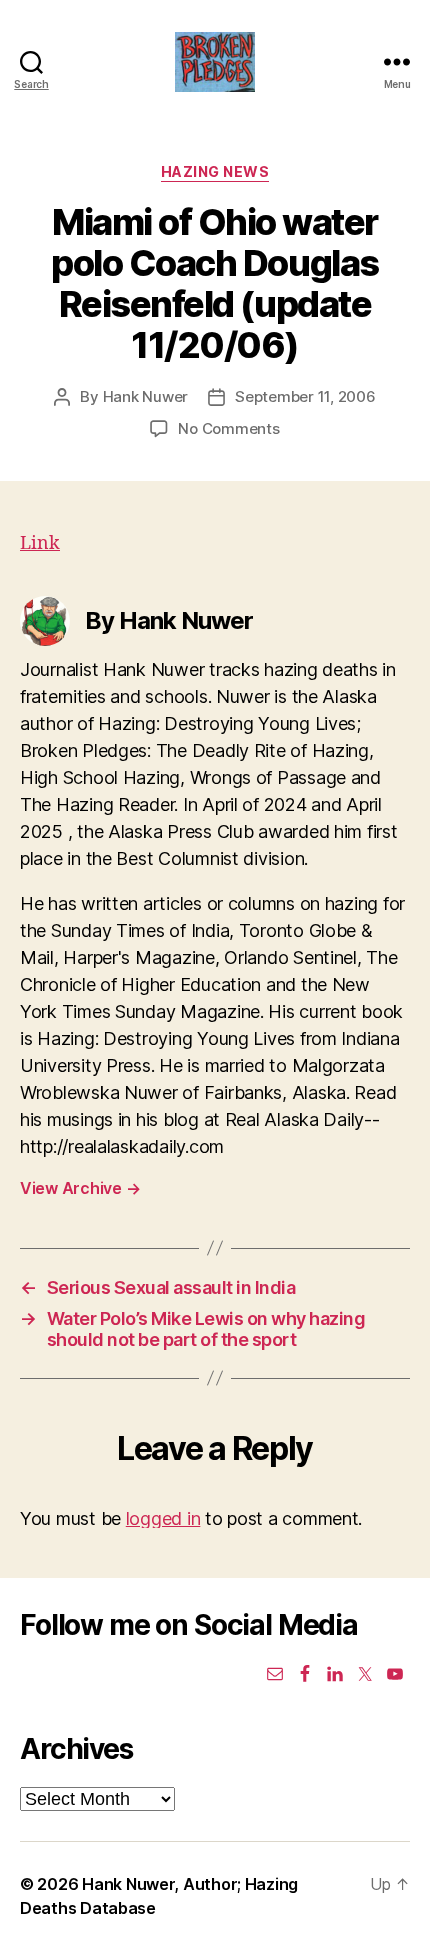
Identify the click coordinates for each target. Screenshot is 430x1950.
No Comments (228, 428)
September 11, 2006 (305, 396)
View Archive (80, 1188)
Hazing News (215, 171)
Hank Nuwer (145, 396)
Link (40, 543)
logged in (163, 1518)
